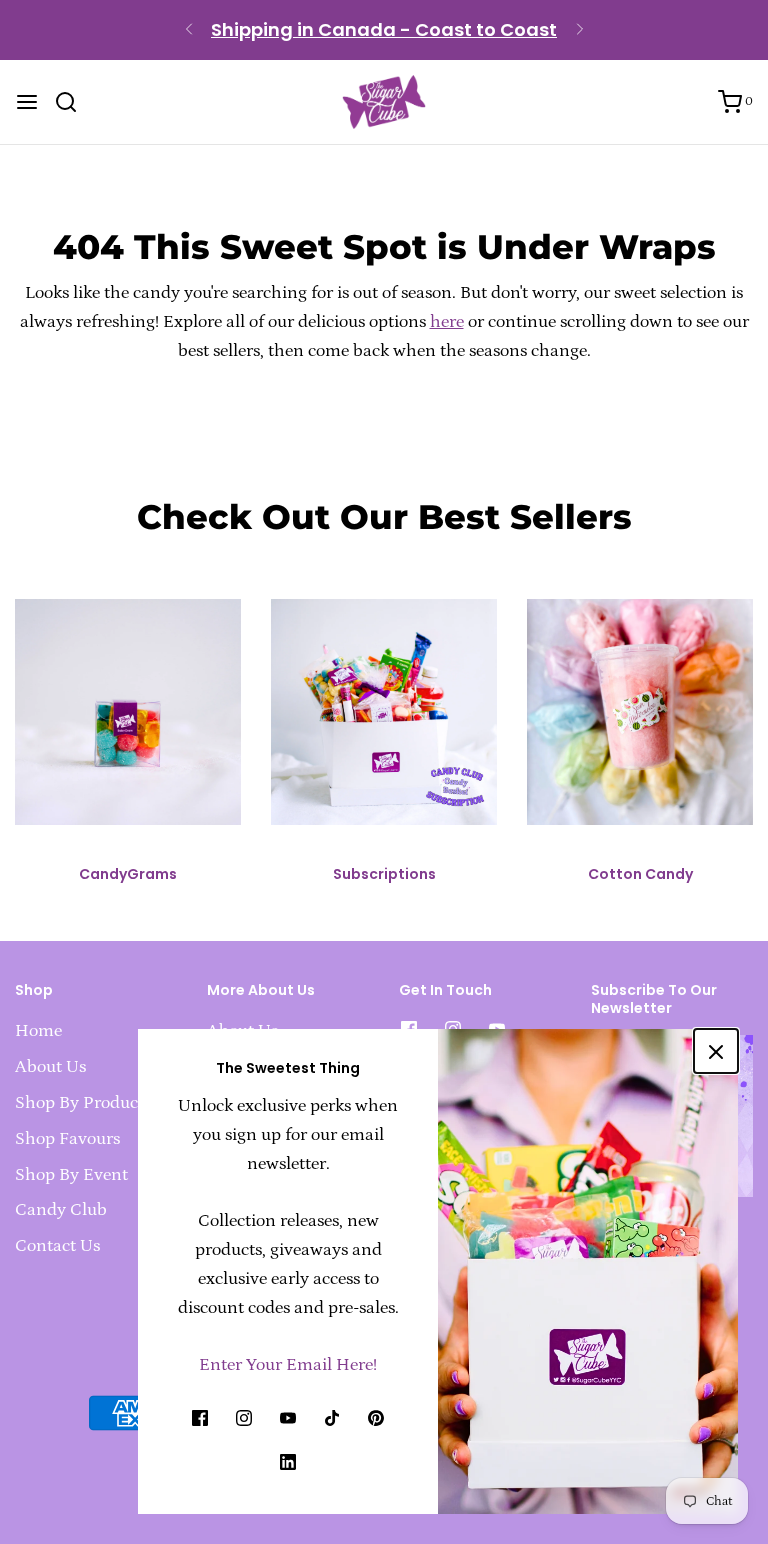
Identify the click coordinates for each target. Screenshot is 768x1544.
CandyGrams (128, 874)
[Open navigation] (27, 102)
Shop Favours (67, 1139)
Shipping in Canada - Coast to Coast (384, 29)
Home (38, 1031)
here (447, 322)
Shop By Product (79, 1103)
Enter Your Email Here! (288, 1365)
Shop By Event (71, 1175)
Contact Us (57, 1246)
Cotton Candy (640, 874)
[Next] (580, 30)
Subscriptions (384, 874)
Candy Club (61, 1210)
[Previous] (189, 30)
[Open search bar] (73, 102)
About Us (50, 1067)
